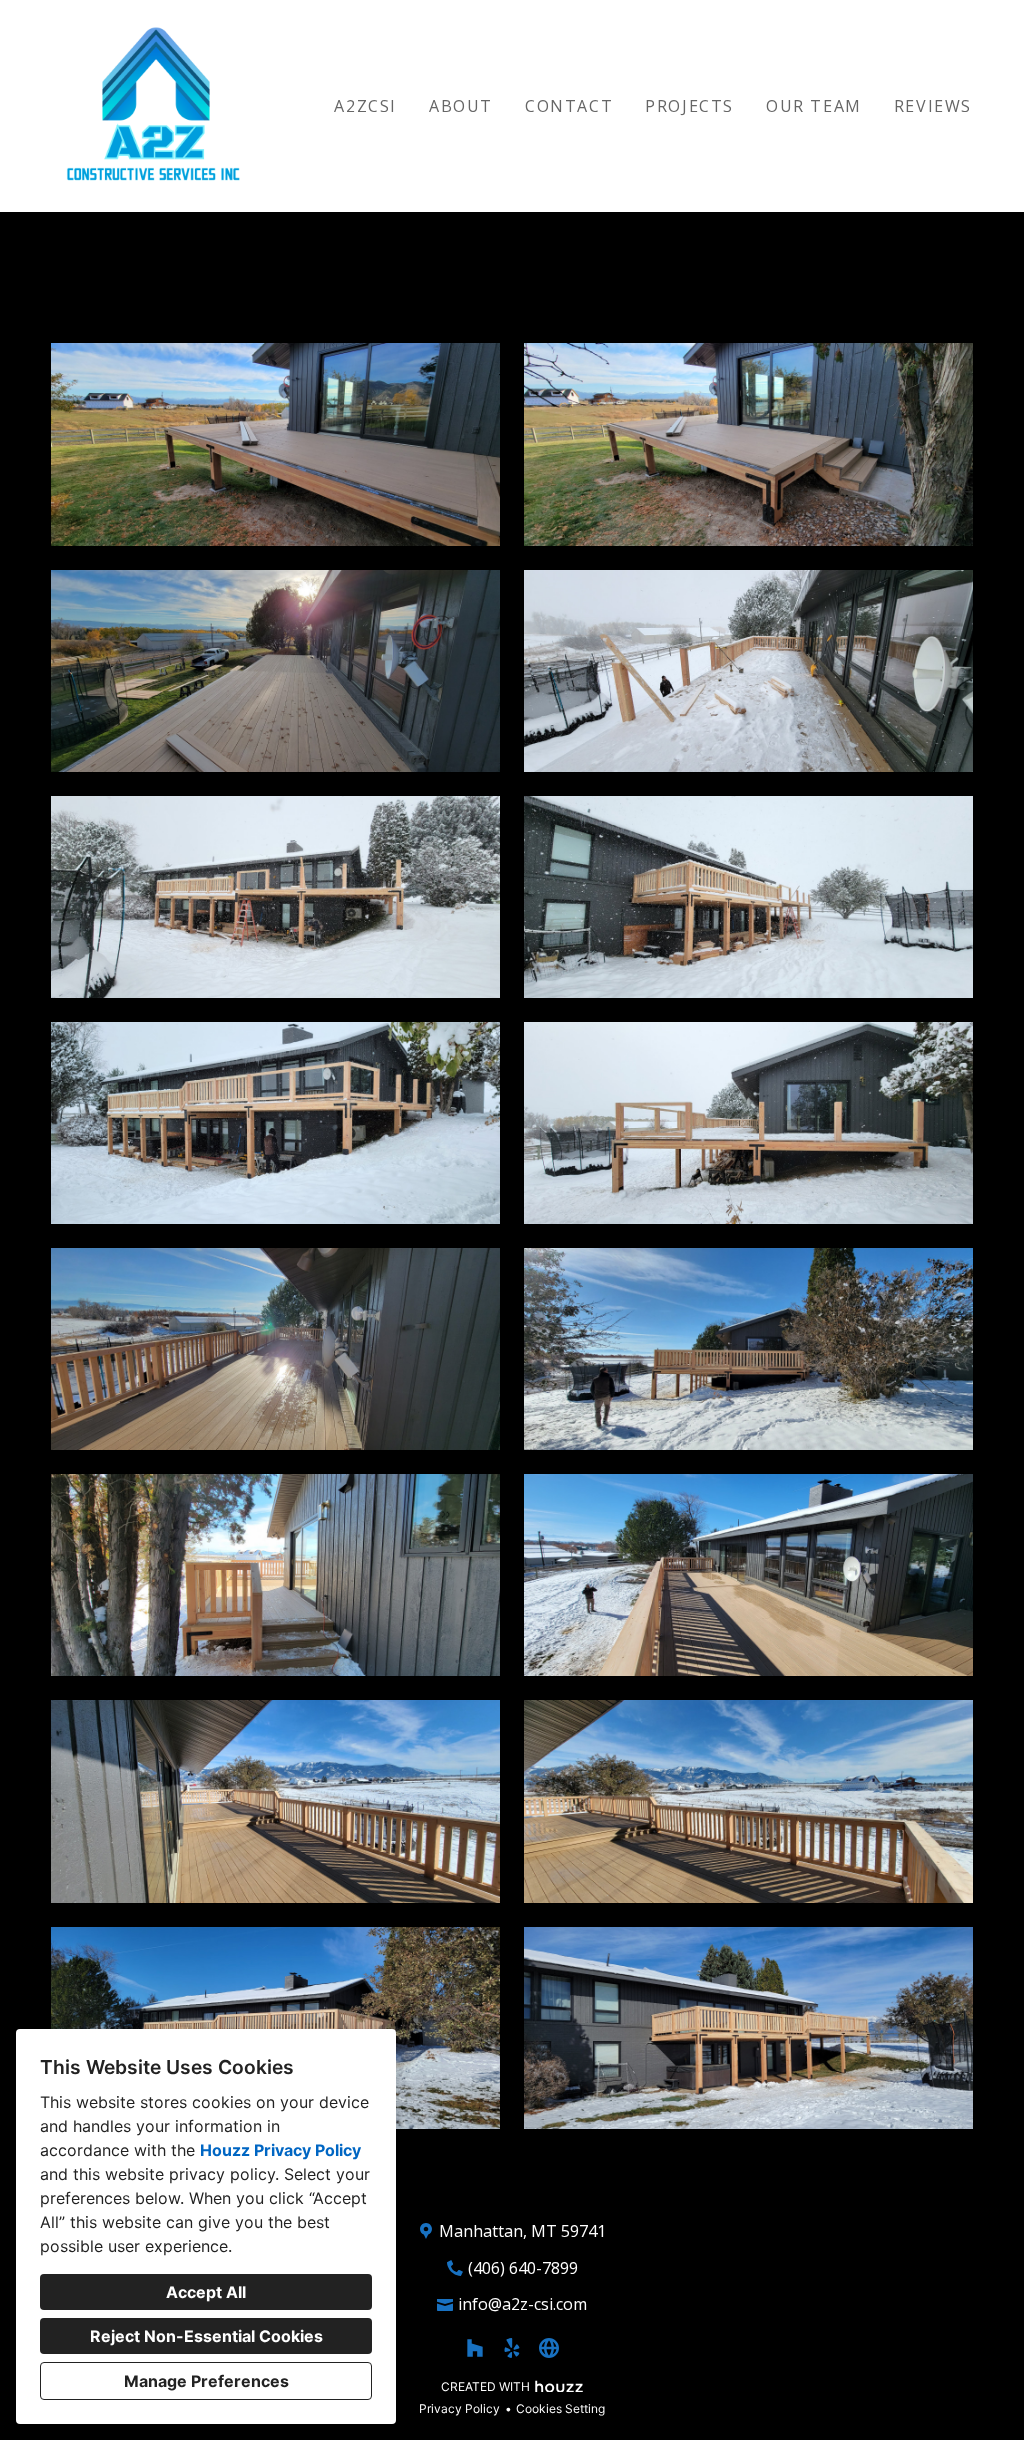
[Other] (549, 2347)
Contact (569, 106)
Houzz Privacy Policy (280, 2150)
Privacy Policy (459, 2408)
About (461, 106)
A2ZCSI (365, 106)
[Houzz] (474, 2347)
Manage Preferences (206, 2381)
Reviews (933, 106)
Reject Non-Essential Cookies (206, 2336)
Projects (689, 106)
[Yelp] (512, 2347)
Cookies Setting (560, 2408)
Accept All (206, 2292)
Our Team (814, 106)
